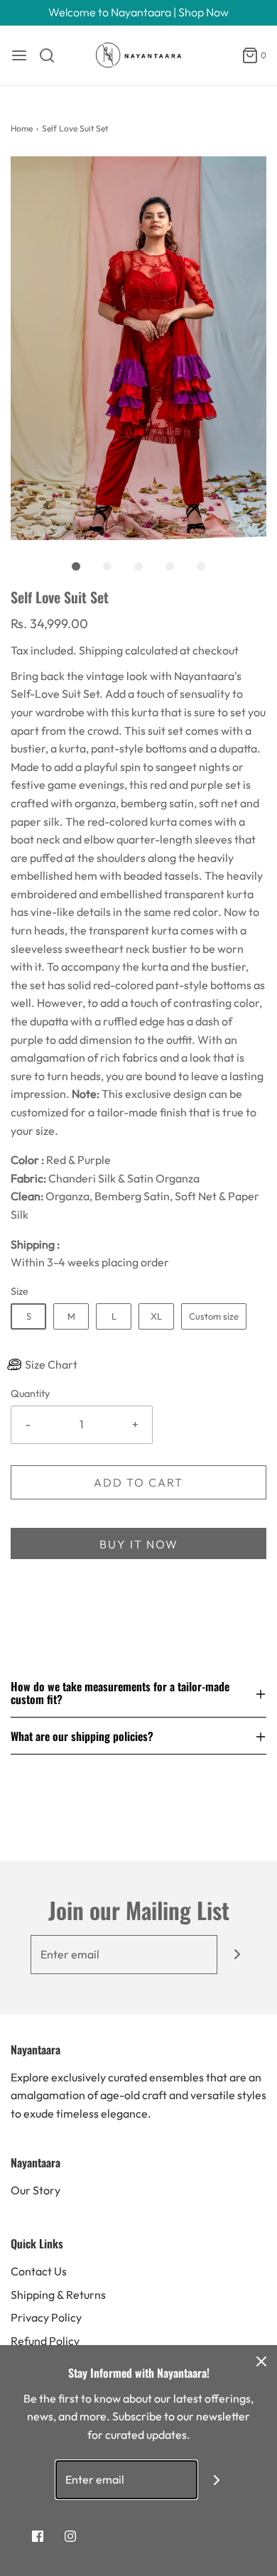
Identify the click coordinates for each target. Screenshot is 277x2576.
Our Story (36, 2190)
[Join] (237, 1955)
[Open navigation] (19, 55)
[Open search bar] (52, 55)
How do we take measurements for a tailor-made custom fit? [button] (120, 1694)
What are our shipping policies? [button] (82, 1736)
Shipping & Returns (58, 2295)
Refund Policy (45, 2341)
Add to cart (138, 1482)
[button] (138, 348)
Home (22, 128)
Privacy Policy (46, 2317)
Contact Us (39, 2271)
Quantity (30, 1394)
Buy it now (139, 1544)
